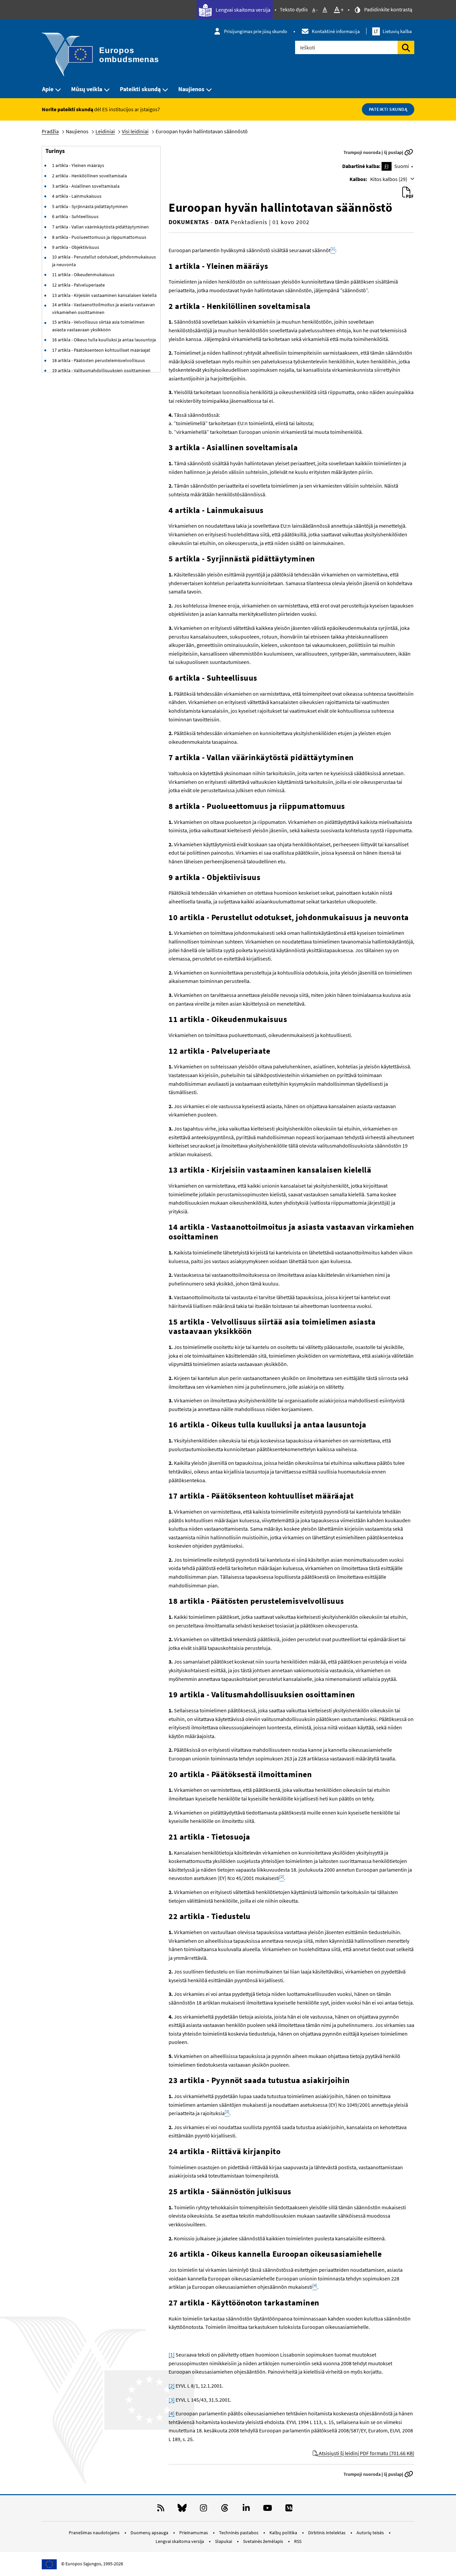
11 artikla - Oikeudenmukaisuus (83, 275)
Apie (48, 89)
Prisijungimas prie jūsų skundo (256, 31)
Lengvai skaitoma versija (243, 10)
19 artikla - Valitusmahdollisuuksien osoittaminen (101, 370)
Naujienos (191, 89)
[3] (172, 2400)
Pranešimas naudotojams (95, 2533)
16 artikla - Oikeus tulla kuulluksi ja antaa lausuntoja (104, 340)
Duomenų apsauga (150, 2533)
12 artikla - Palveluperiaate (78, 285)
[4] (172, 2413)
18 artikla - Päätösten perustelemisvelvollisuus (98, 360)
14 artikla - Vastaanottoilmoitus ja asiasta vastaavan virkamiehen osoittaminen (103, 308)
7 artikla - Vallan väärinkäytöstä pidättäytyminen (100, 227)
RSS (298, 2541)
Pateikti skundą (140, 89)
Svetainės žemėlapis (264, 2541)
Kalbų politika (284, 2533)
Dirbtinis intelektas (327, 2533)
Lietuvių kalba (393, 31)
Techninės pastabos (239, 2533)
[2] (172, 2386)
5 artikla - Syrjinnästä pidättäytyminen (90, 206)
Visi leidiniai (135, 131)
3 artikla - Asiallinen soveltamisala (86, 186)
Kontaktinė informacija (336, 31)
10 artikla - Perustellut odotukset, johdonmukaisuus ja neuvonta (104, 261)
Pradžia (50, 131)
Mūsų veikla (87, 89)
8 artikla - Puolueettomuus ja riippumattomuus (99, 237)
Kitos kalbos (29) (389, 179)
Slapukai (224, 2541)
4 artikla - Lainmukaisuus (77, 196)
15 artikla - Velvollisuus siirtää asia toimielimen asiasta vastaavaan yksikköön (98, 326)
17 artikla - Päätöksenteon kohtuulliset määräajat (101, 350)
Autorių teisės (371, 2533)
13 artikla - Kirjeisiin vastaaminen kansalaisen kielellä (104, 295)
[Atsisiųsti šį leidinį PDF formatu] (408, 193)
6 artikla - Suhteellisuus (75, 216)
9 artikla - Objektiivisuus (76, 247)
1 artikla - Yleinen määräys (78, 165)
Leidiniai (105, 131)
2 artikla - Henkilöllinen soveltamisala (89, 176)
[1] (172, 2355)
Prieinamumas (194, 2533)
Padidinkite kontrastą (388, 9)
